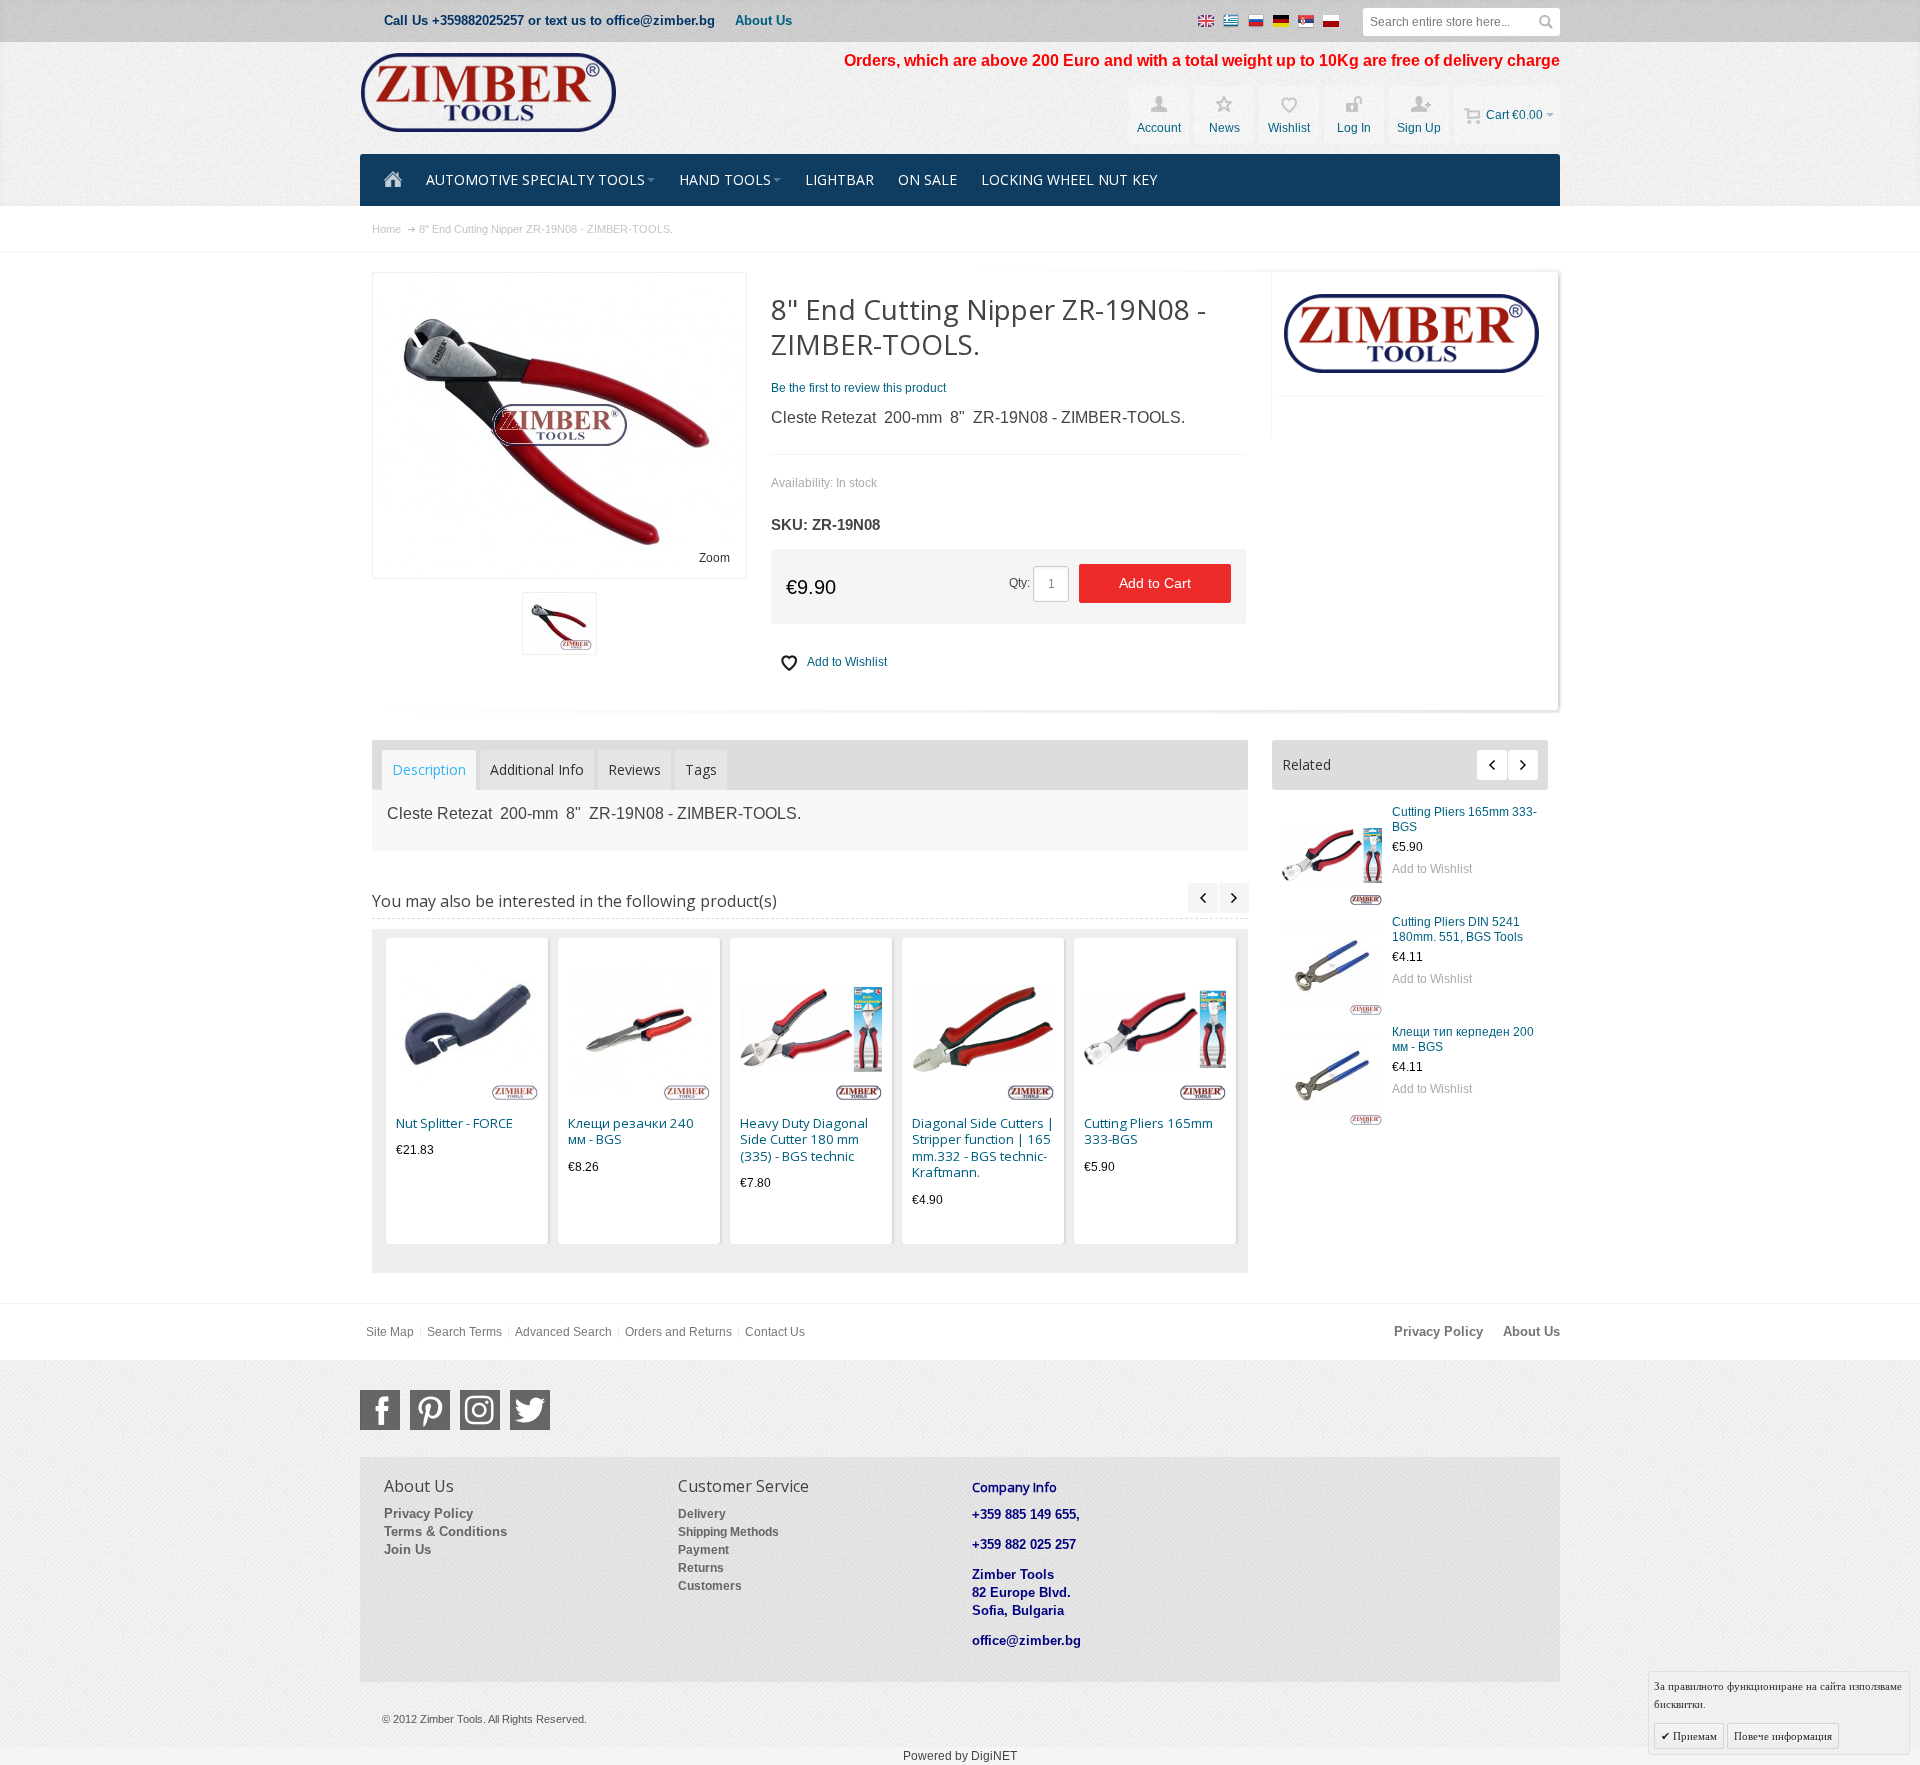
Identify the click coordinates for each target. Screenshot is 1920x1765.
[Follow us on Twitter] (530, 1410)
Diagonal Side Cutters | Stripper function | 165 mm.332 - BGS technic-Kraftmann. (983, 1148)
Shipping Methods (728, 1532)
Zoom (714, 558)
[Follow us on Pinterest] (430, 1410)
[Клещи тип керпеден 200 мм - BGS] (1332, 1075)
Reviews (634, 769)
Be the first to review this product (858, 388)
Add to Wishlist (1432, 869)
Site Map (390, 1332)
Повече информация (1783, 1736)
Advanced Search (563, 1332)
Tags (701, 769)
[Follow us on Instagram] (480, 1410)
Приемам (1693, 1736)
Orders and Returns (678, 1332)
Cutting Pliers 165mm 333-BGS (1148, 1131)
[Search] (1546, 22)
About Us (763, 20)
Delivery (702, 1514)
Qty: (1019, 583)
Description (429, 769)
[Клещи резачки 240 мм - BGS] (639, 1029)
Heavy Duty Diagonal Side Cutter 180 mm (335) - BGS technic (804, 1139)
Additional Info (537, 769)
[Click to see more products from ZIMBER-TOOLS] (1412, 334)
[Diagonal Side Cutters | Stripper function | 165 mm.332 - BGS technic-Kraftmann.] (983, 1029)
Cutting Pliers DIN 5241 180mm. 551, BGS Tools (1457, 929)
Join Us (407, 1549)
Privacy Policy (1438, 1331)
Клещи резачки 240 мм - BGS (631, 1131)
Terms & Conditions (445, 1531)
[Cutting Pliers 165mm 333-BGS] (1332, 855)
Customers (710, 1586)
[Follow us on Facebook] (380, 1410)
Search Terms (464, 1332)
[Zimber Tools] (488, 93)
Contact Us (775, 1332)
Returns (701, 1568)
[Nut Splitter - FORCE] (467, 1029)
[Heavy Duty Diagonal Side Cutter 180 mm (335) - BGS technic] (811, 1029)
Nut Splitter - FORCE (454, 1123)
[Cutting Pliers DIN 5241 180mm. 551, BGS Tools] (1332, 965)
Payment (703, 1550)
